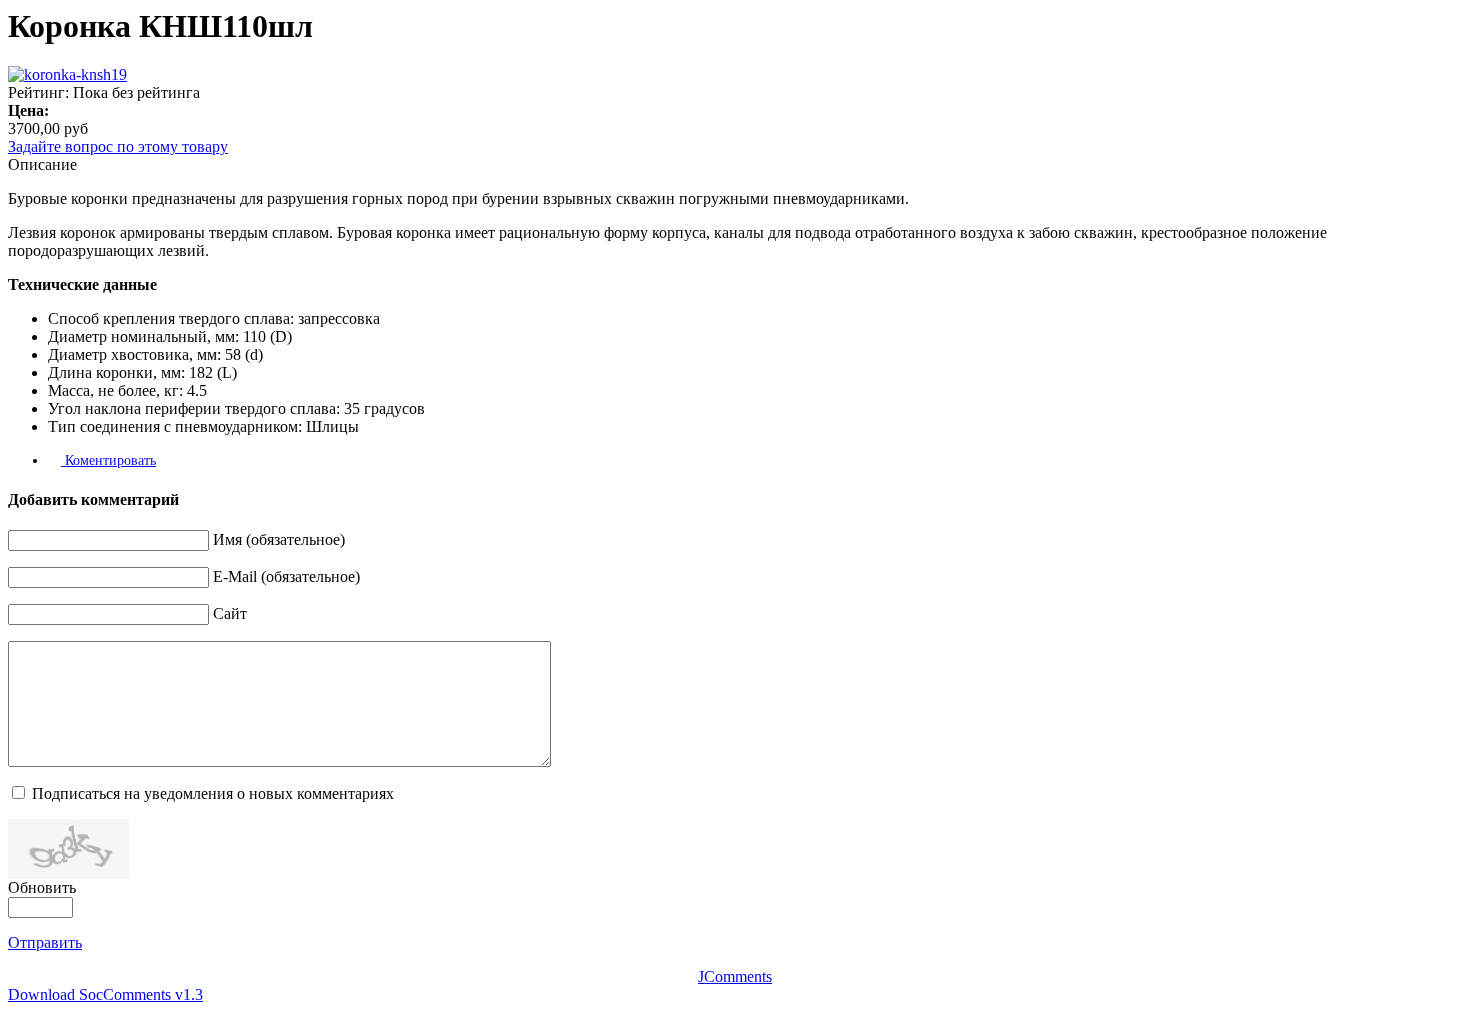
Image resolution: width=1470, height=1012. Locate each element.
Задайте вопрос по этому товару (118, 146)
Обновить (42, 887)
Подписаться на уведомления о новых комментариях (213, 793)
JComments (735, 976)
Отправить (45, 942)
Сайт (230, 613)
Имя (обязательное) (279, 539)
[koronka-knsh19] (67, 74)
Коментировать (108, 460)
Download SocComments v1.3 (105, 994)
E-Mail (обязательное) (286, 576)
